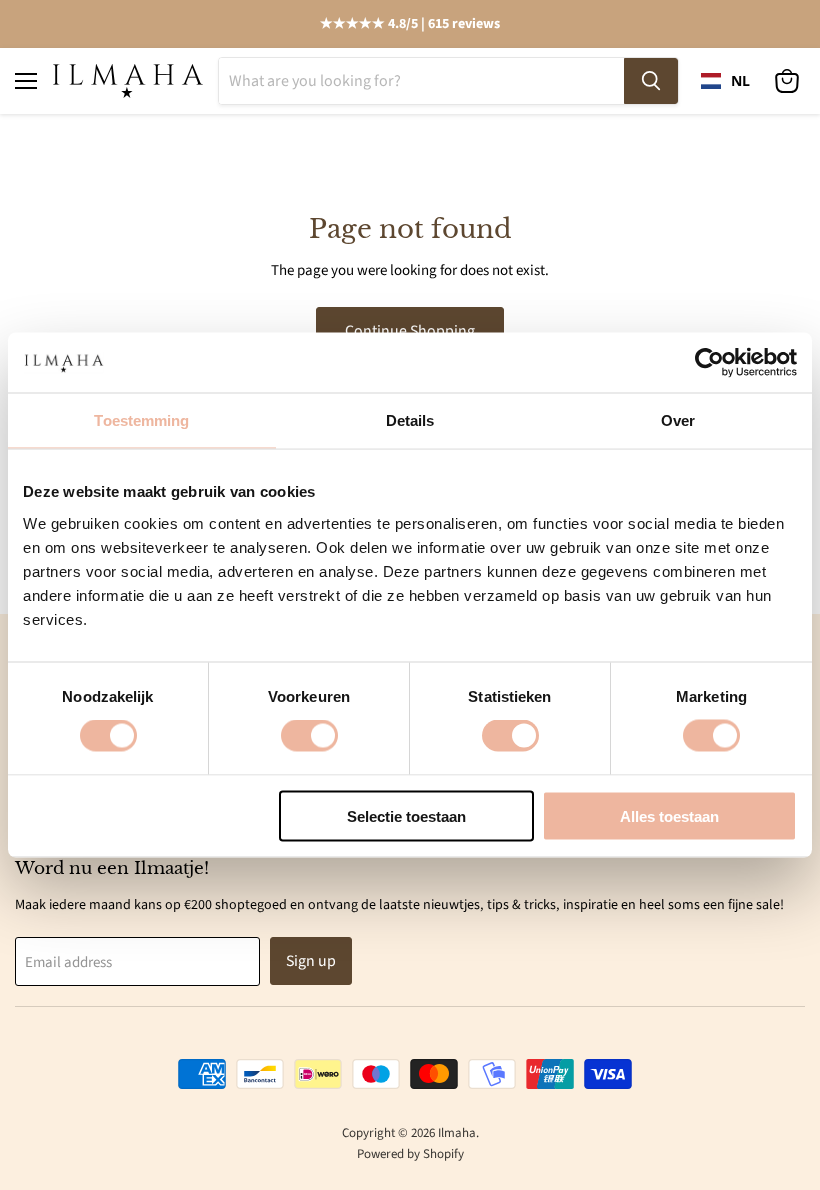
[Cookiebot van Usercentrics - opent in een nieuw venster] (709, 363)
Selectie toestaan (406, 815)
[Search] (651, 81)
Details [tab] (410, 420)
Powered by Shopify (410, 1154)
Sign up (311, 961)
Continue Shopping (410, 331)
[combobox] (725, 81)
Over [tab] (678, 420)
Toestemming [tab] (141, 420)
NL (740, 81)
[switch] (309, 736)
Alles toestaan (669, 815)
